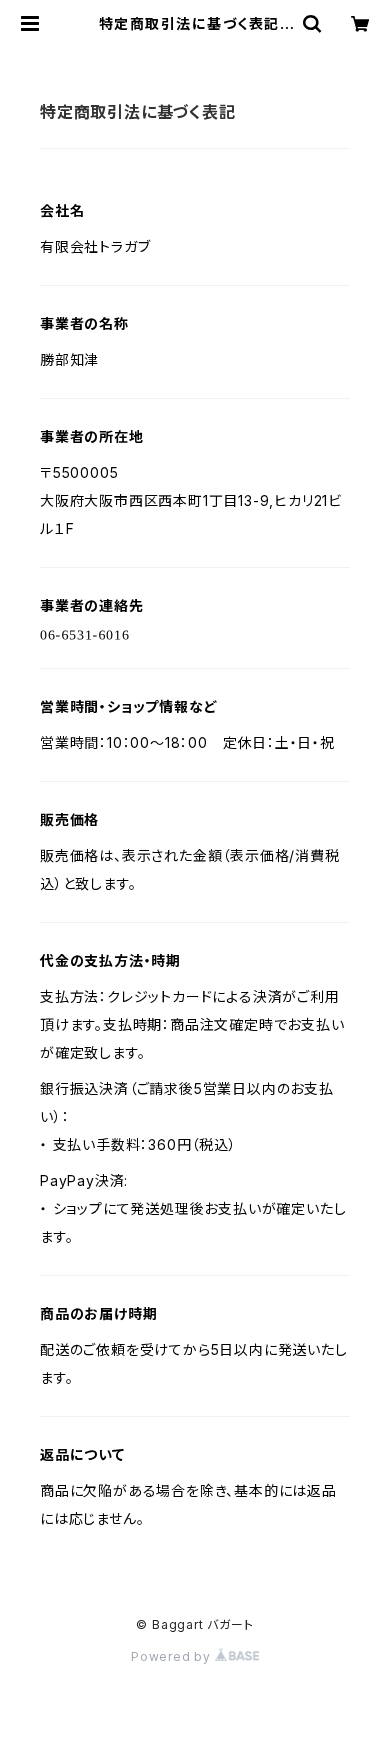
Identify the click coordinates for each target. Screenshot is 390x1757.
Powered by (173, 1656)
